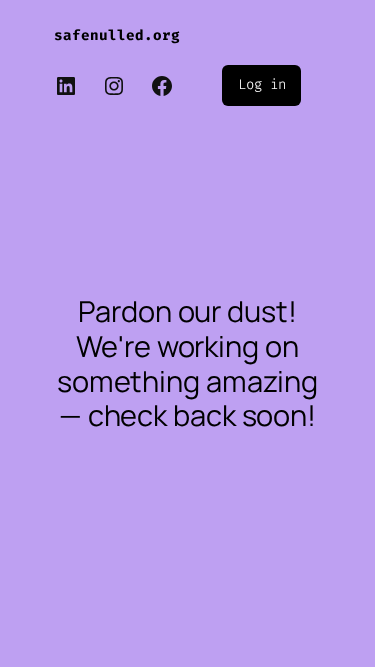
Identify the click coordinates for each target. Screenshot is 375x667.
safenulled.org (117, 35)
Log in (261, 84)
